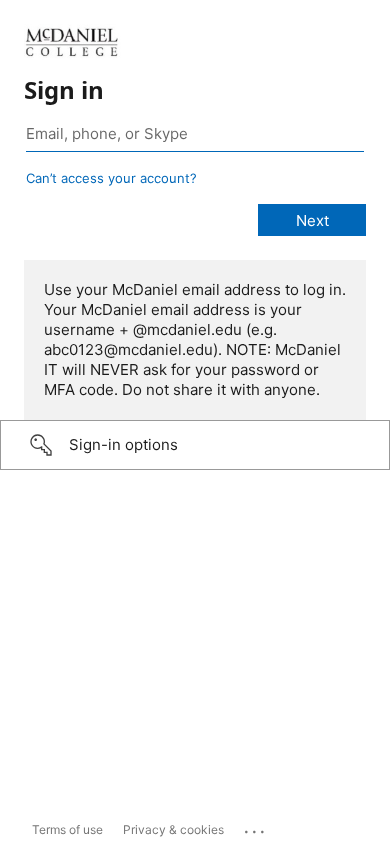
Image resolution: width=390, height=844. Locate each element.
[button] (195, 445)
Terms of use (67, 829)
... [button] (256, 827)
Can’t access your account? (111, 178)
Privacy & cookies (173, 829)
